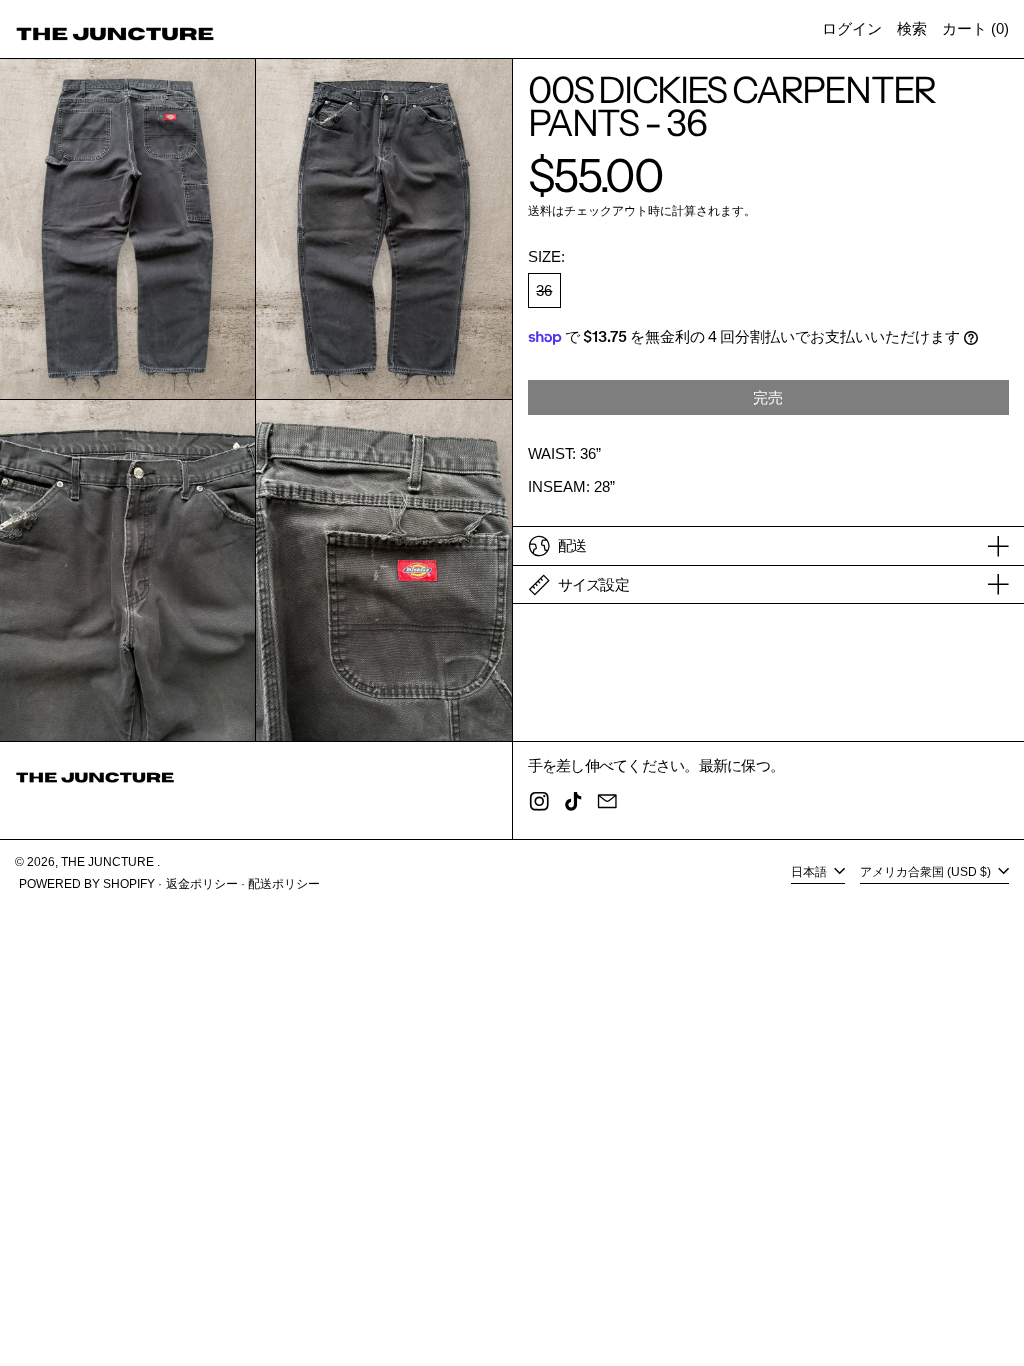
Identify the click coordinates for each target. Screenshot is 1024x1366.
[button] (912, 29)
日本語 (810, 872)
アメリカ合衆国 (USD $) (927, 872)
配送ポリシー (284, 884)
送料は (546, 211)
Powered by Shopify (87, 884)
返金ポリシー (202, 884)
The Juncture (109, 862)
